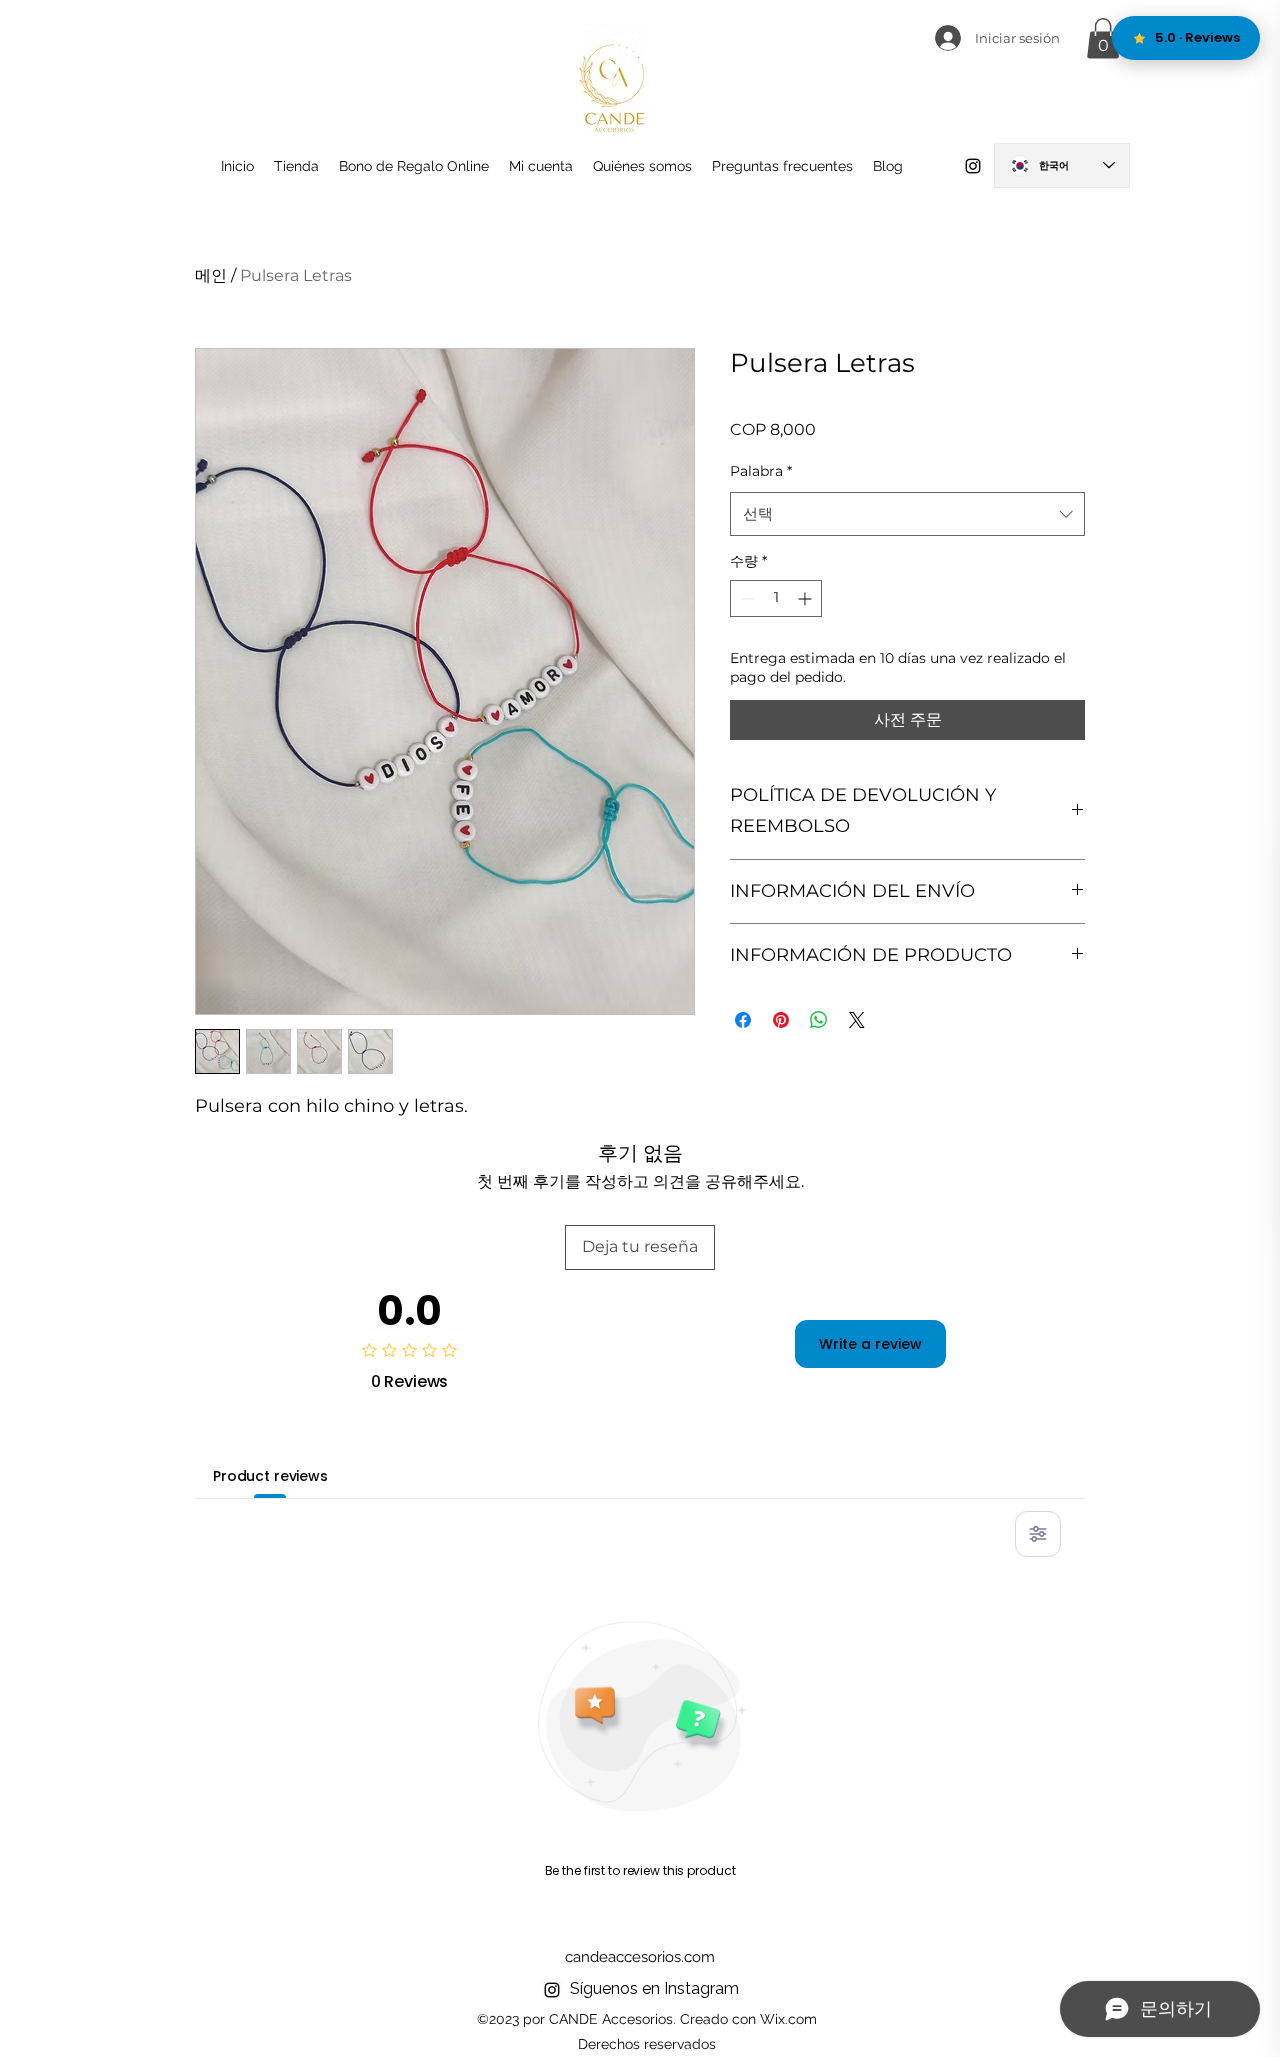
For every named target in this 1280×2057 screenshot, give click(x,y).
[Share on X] (857, 1020)
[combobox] (907, 514)
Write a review (870, 1344)
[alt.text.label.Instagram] (973, 166)
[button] (1103, 38)
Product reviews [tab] (270, 1476)
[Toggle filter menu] (1038, 1534)
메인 (211, 275)
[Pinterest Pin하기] (781, 1020)
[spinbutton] (776, 598)
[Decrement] (745, 598)
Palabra (761, 471)
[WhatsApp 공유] (819, 1020)
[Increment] (806, 598)
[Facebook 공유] (743, 1020)
